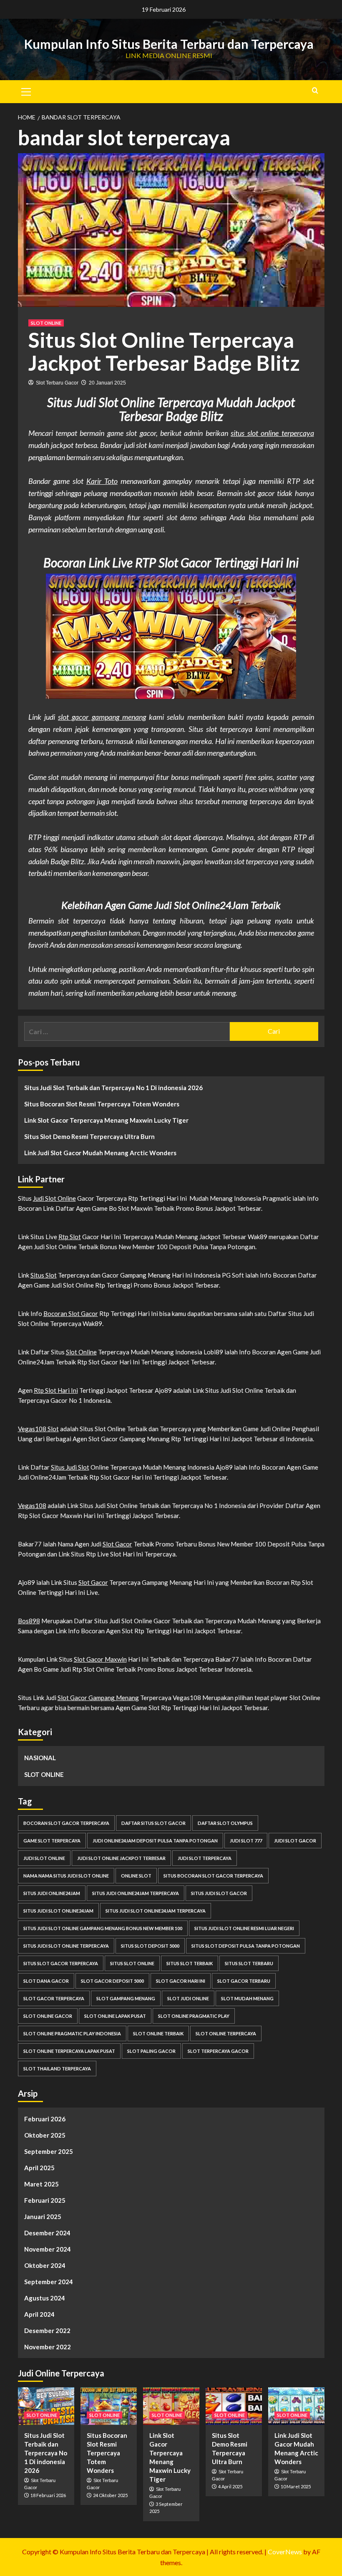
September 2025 (49, 2151)
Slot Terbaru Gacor (57, 383)
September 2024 (49, 2282)
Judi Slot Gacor (295, 1841)
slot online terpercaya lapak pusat (69, 2051)
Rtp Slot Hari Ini (56, 1390)
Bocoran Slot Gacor (71, 1313)
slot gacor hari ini (181, 1981)
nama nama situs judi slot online (66, 1876)
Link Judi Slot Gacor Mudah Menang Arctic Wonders (100, 1153)
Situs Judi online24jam (52, 1893)
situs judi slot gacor (219, 1893)
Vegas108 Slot (38, 1429)
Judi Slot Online (54, 1198)
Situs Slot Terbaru (249, 1963)
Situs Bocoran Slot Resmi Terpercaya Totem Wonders (102, 1104)
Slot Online (81, 1352)
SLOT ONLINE (46, 323)
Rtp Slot (70, 1237)
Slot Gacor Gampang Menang (98, 1698)
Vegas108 (32, 1506)
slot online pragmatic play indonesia (72, 2033)
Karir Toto (102, 481)
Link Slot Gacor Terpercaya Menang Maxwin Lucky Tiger (106, 1120)
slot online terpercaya (226, 2033)
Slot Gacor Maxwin (100, 1659)
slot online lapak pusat (115, 2016)
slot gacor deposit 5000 (112, 1981)
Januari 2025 (43, 2217)
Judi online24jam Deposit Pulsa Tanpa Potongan (155, 1841)
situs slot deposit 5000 (150, 1946)
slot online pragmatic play (194, 2016)
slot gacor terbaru (244, 1981)
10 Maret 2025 (296, 2486)
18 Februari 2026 (48, 2495)
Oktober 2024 (45, 2265)
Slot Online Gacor (48, 2016)
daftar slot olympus (225, 1823)
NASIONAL (40, 1758)
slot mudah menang (247, 1998)
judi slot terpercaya (205, 1858)
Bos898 (29, 1621)
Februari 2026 (45, 2119)
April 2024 (39, 2314)
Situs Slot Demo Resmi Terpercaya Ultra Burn (89, 1136)
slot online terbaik (158, 2033)
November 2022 (48, 2347)
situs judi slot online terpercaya (66, 1946)
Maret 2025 (41, 2184)
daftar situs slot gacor (153, 1823)
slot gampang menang (126, 1998)
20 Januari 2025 (107, 383)
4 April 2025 (230, 2486)
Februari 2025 (45, 2200)
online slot (136, 1876)
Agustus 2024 (45, 2298)
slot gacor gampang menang (102, 717)
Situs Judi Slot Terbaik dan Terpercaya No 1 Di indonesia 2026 (113, 1088)
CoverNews (285, 2552)
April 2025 (39, 2168)
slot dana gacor (46, 1981)
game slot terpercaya (52, 1841)
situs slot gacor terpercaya (61, 1963)
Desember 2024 (47, 2233)
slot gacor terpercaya (54, 1998)
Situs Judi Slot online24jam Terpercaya (156, 1911)
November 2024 (48, 2249)
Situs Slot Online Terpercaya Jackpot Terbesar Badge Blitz (164, 351)
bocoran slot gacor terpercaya (66, 1823)
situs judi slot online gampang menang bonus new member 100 (103, 1928)
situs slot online (132, 1963)
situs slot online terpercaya (272, 433)
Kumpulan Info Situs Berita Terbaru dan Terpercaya (169, 44)
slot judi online (188, 1998)
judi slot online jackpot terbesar (121, 1858)
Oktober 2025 (45, 2135)
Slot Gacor (117, 1544)
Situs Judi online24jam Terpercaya (136, 1893)
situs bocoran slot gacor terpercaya (213, 1876)
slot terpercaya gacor (218, 2051)
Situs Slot (44, 1275)
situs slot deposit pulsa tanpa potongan (246, 1946)
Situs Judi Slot (70, 1467)
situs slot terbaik (190, 1963)
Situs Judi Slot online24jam (58, 1911)
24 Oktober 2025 (110, 2495)
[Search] (315, 90)
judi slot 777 (246, 1841)
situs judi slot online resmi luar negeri (244, 1928)
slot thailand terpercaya (57, 2069)
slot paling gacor (151, 2051)
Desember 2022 (47, 2331)
